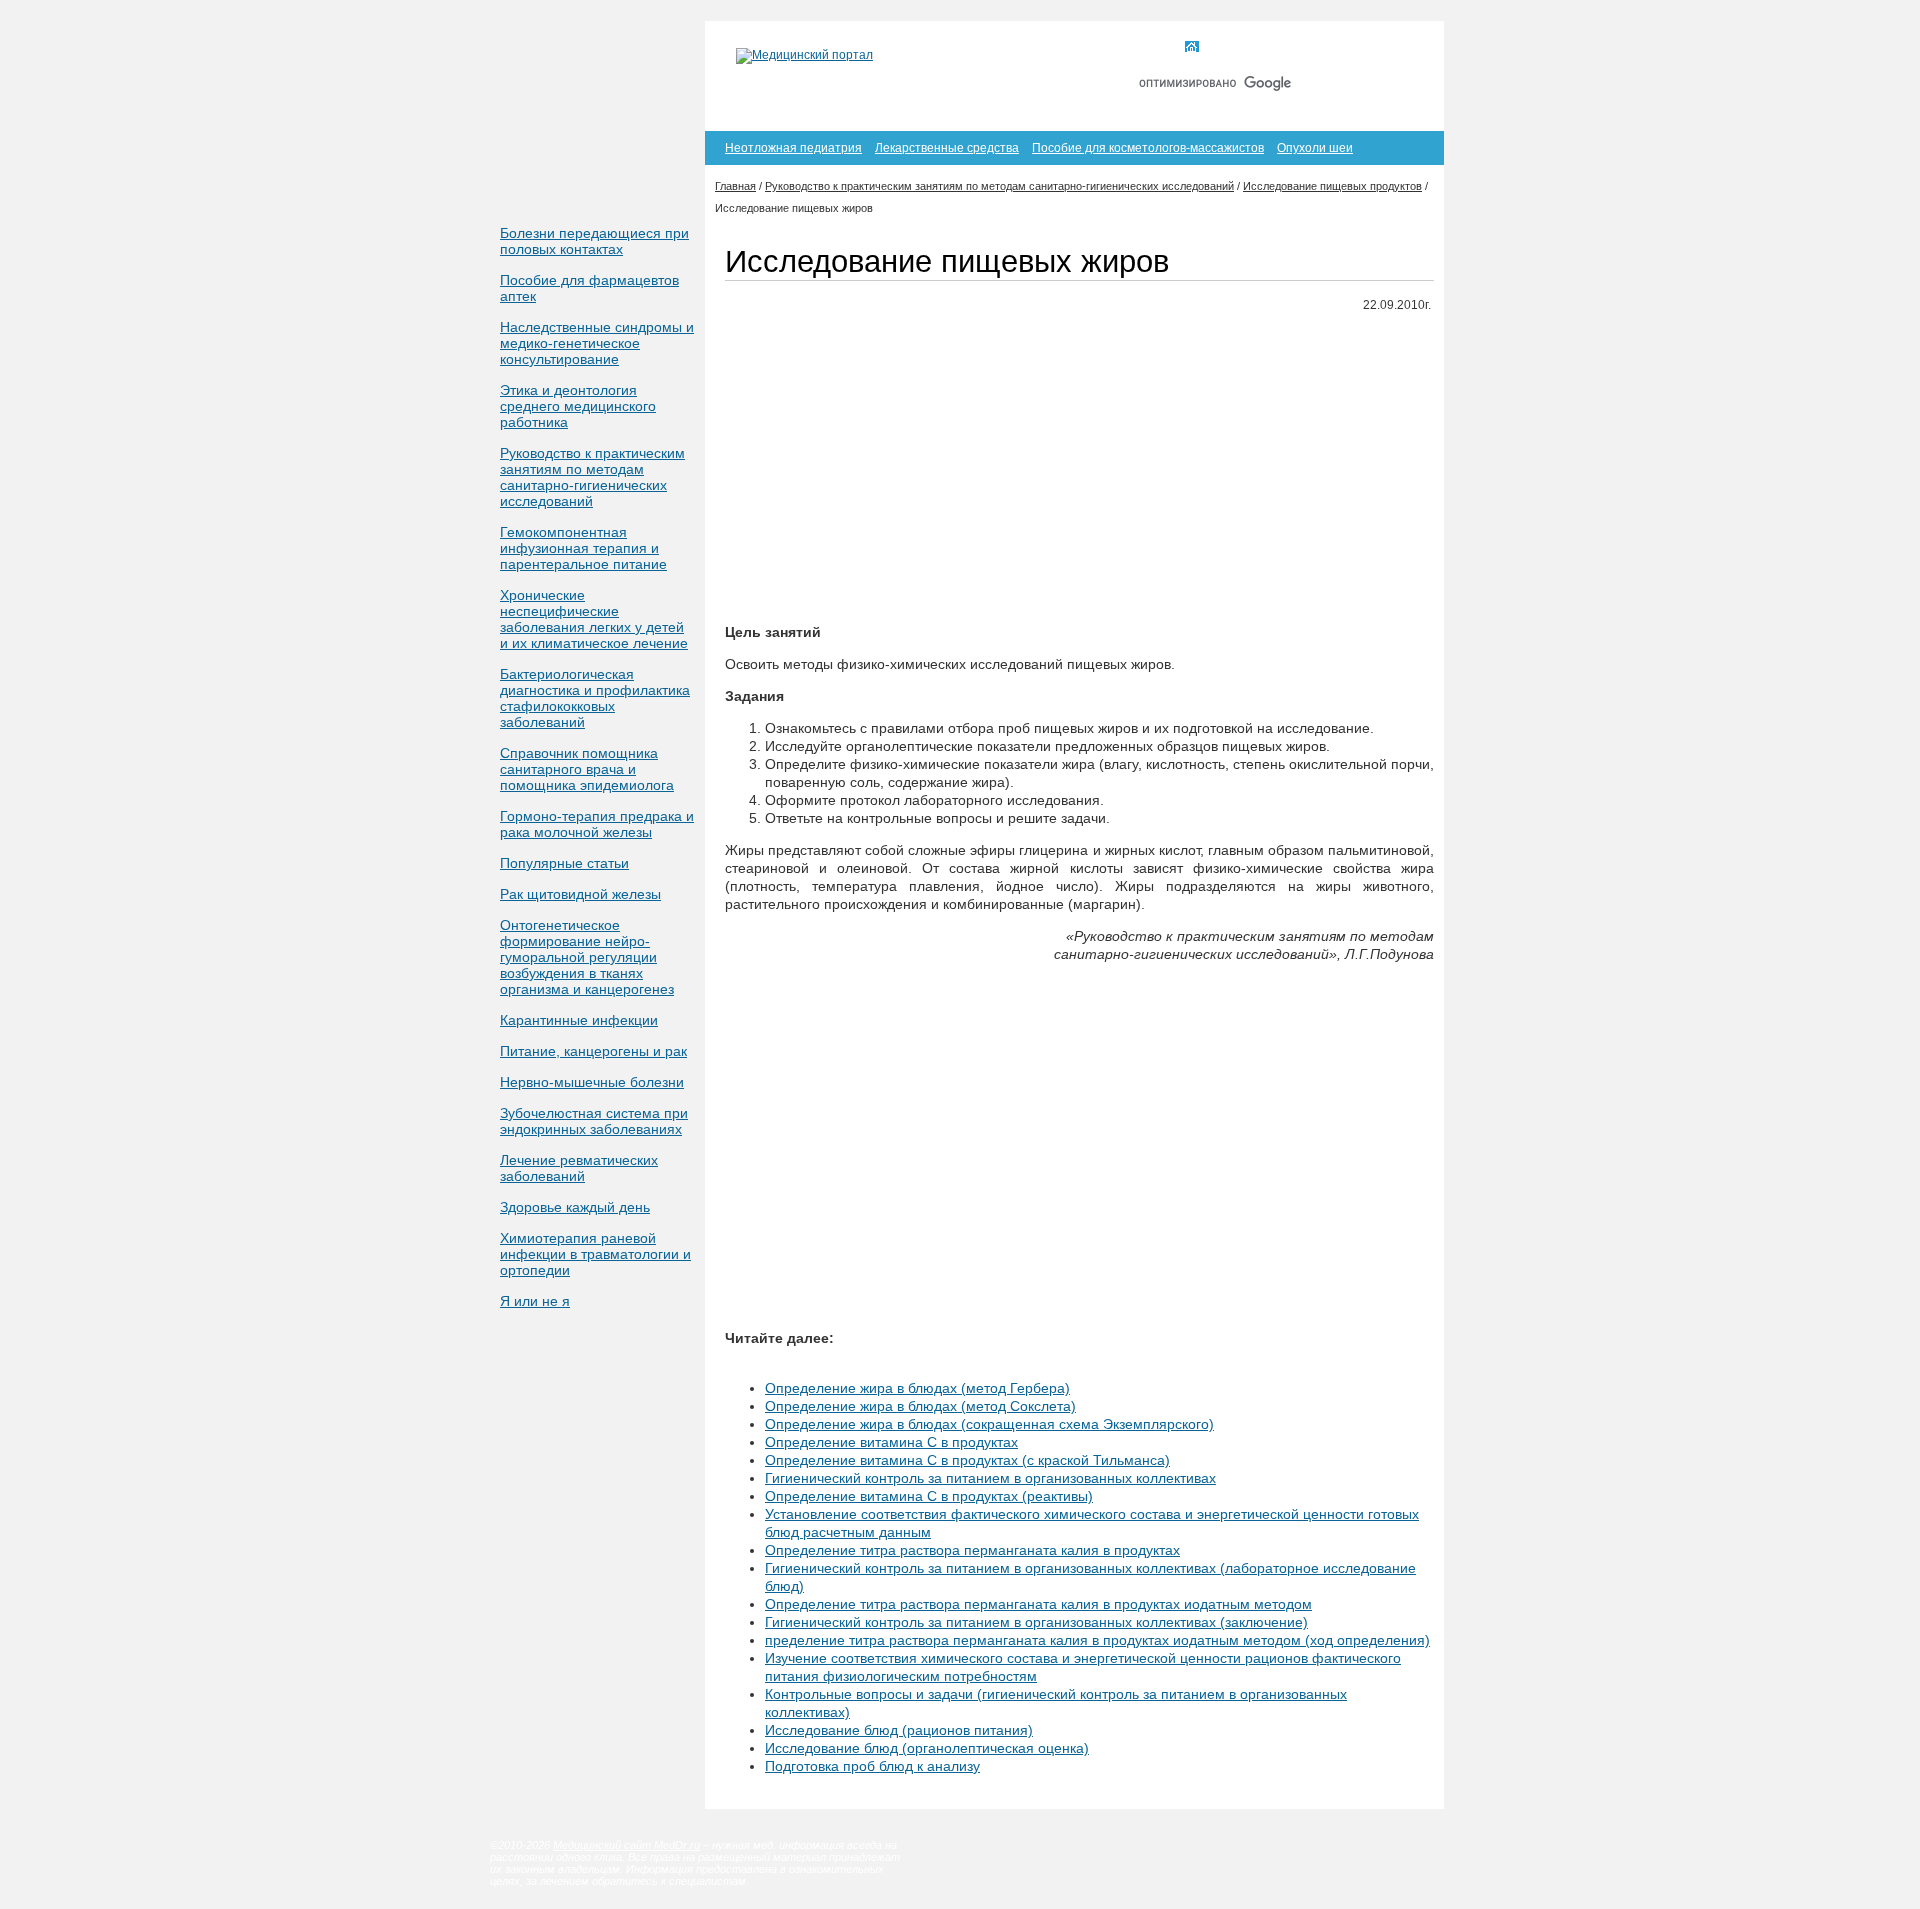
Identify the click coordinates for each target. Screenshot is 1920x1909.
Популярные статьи (564, 863)
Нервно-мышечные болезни (592, 1082)
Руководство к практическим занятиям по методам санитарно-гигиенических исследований (592, 477)
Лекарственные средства (947, 148)
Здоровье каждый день (575, 1207)
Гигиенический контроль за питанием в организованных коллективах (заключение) (1036, 1622)
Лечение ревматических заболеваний (579, 1168)
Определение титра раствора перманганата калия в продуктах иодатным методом (1038, 1604)
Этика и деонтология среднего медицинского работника (578, 406)
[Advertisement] (1079, 469)
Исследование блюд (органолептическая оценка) (927, 1748)
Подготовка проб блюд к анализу (872, 1766)
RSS (1398, 48)
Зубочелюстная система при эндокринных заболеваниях (594, 1121)
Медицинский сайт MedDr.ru (626, 1845)
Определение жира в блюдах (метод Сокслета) (920, 1406)
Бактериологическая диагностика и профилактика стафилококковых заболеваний (595, 698)
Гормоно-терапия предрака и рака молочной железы (597, 824)
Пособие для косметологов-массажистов (1148, 148)
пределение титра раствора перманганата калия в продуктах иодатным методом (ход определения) (1097, 1640)
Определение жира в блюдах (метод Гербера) (917, 1388)
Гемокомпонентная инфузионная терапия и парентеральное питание (583, 548)
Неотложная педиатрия (793, 148)
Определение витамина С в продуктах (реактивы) (929, 1496)
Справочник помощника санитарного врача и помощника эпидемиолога (587, 769)
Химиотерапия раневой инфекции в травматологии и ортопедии (595, 1254)
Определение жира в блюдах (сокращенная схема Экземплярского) (989, 1424)
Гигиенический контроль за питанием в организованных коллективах (990, 1478)
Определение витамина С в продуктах (891, 1442)
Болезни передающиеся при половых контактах (594, 241)
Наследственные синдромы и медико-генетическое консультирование (597, 343)
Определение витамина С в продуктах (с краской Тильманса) (967, 1460)
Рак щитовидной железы (580, 894)
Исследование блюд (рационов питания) (899, 1730)
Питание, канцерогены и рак (593, 1051)
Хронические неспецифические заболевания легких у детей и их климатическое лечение (594, 619)
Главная (1228, 48)
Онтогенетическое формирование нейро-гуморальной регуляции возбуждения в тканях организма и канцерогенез (587, 957)
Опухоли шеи (1315, 148)
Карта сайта (1319, 48)
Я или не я (535, 1301)
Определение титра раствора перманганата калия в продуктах (972, 1550)
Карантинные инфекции (579, 1020)
